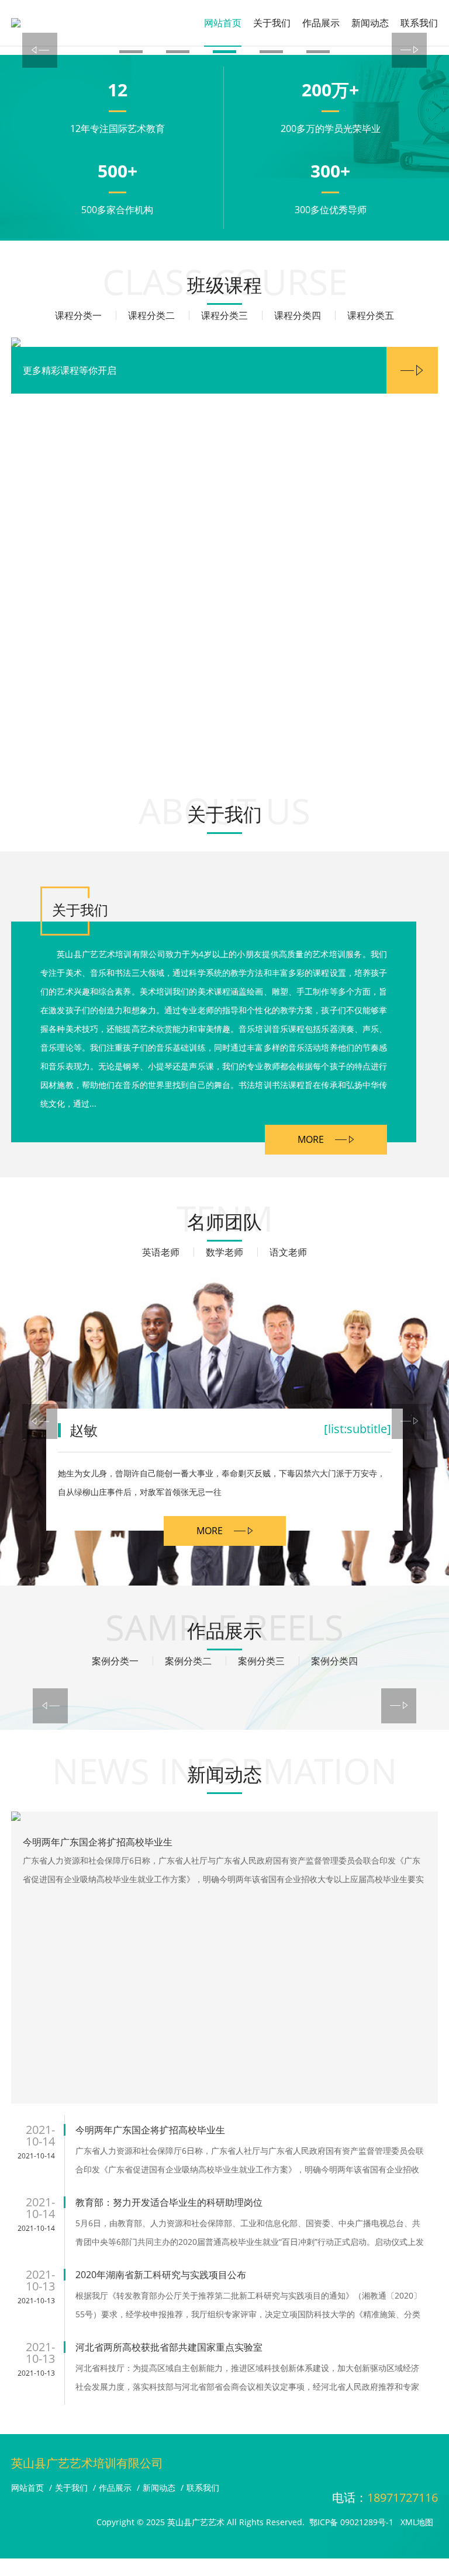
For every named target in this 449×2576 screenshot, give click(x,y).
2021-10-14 (36, 2156)
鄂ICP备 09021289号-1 (351, 2522)
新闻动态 (370, 23)
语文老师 (288, 1252)
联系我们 (419, 23)
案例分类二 (188, 1661)
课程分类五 (371, 315)
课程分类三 (224, 315)
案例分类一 (115, 1661)
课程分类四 (298, 315)
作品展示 (321, 23)
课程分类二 (151, 315)
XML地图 (417, 2522)
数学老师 (224, 1252)
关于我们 (272, 23)
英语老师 (161, 1252)
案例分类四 (334, 1661)
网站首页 (223, 23)
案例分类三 (261, 1661)
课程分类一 (78, 315)
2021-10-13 (36, 2301)
